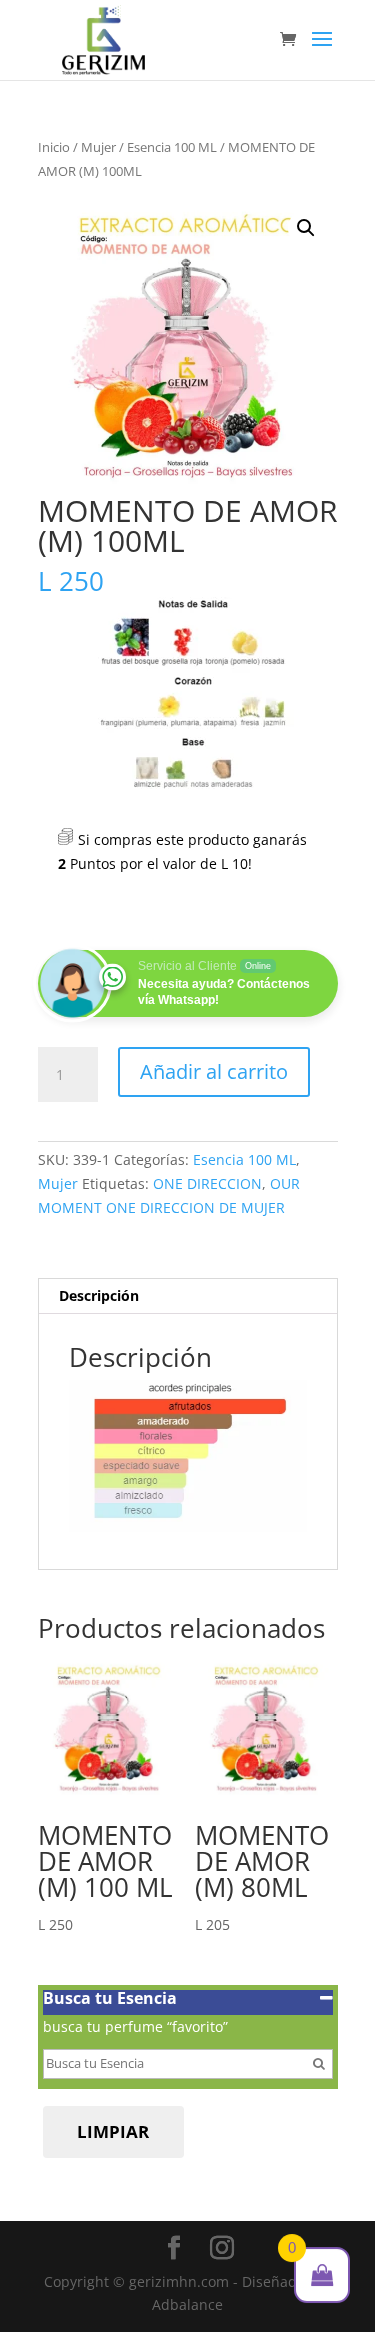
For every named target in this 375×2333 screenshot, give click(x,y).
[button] (306, 228)
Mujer (98, 147)
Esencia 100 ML (172, 147)
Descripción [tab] (99, 1295)
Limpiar (113, 2131)
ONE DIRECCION (207, 1183)
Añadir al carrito (214, 1071)
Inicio (54, 147)
